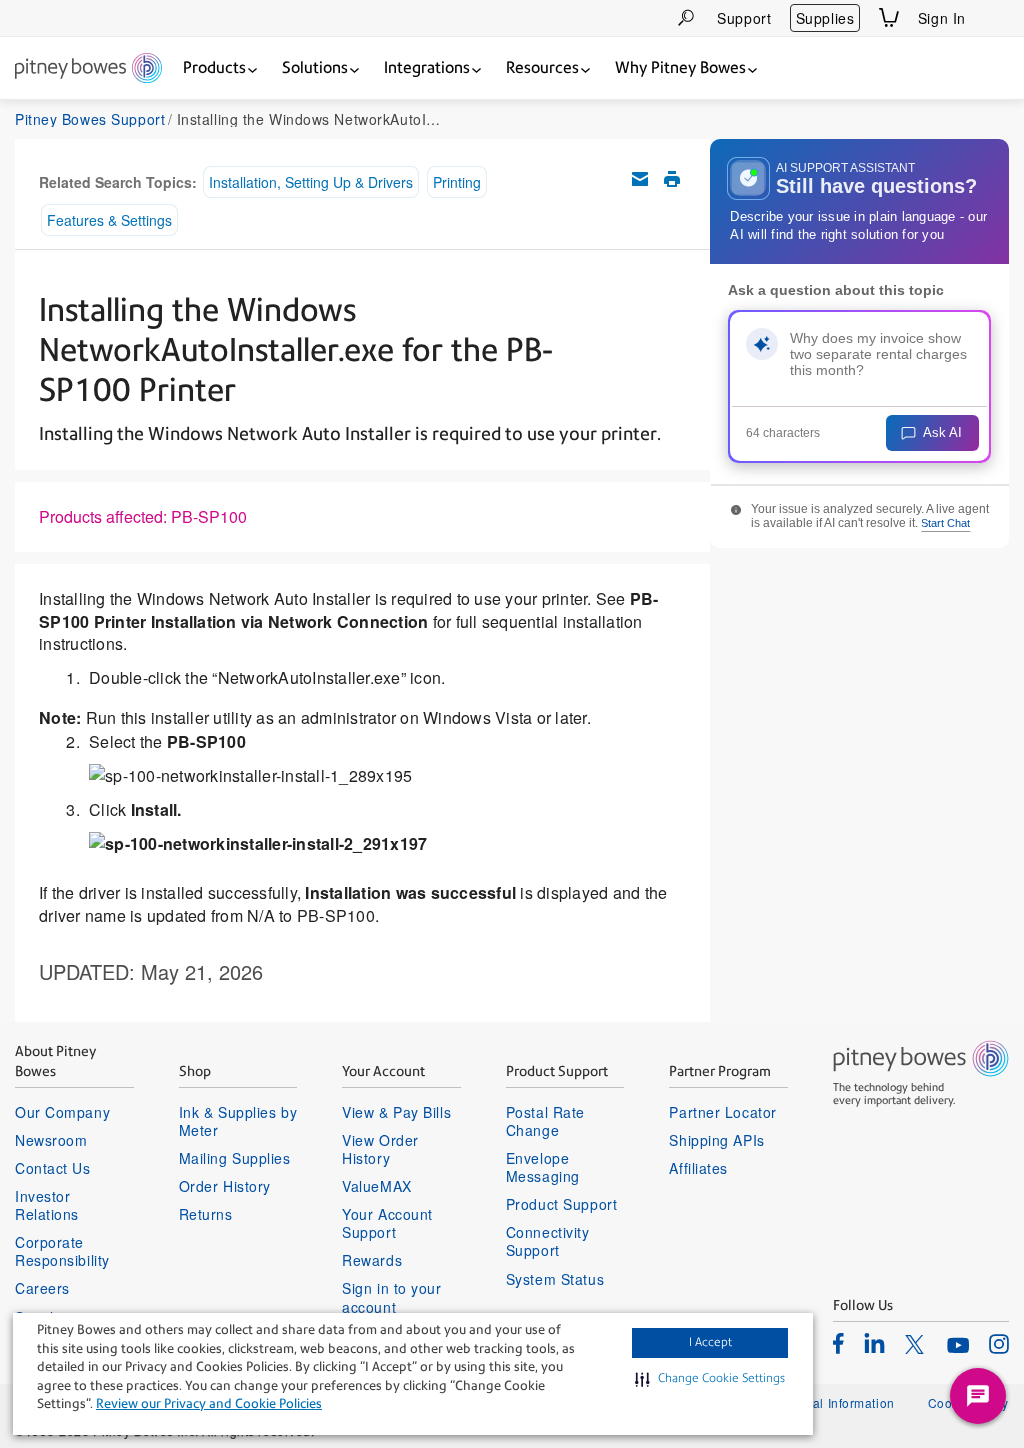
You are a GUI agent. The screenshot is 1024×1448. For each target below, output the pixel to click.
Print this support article (672, 179)
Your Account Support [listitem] (387, 1223)
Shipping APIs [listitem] (716, 1140)
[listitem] (838, 1343)
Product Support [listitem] (561, 1204)
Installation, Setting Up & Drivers (311, 182)
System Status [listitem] (555, 1279)
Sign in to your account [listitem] (391, 1297)
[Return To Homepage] (88, 69)
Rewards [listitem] (372, 1260)
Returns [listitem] (206, 1214)
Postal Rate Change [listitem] (545, 1121)
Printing (457, 182)
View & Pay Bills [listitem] (396, 1112)
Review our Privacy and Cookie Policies (209, 1403)
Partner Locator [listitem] (722, 1112)
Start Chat (945, 523)
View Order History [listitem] (380, 1149)
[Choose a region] (997, 18)
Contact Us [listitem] (53, 1168)
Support (744, 18)
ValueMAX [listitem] (376, 1186)
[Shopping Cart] (889, 17)
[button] (710, 1379)
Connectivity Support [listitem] (548, 1241)
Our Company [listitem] (62, 1112)
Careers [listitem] (42, 1288)
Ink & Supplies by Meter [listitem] (238, 1121)
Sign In (942, 18)
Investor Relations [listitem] (47, 1205)
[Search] (686, 17)
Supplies (825, 18)
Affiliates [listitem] (698, 1168)
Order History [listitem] (225, 1186)
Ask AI (942, 432)
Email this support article (640, 179)
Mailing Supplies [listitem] (235, 1158)
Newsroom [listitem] (51, 1140)
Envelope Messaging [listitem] (543, 1167)
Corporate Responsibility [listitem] (62, 1251)
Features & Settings (109, 220)
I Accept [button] (710, 1342)
